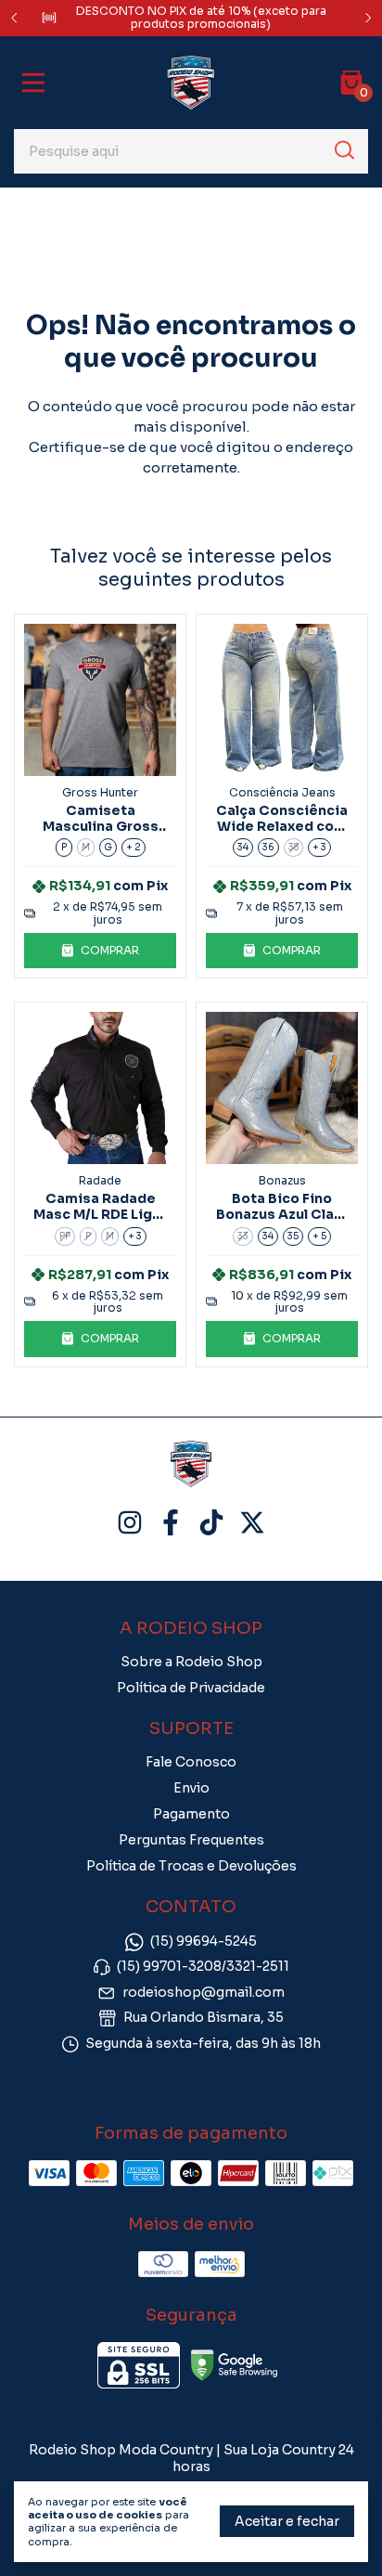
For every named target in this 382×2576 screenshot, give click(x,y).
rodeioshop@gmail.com (204, 1992)
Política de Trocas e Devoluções (191, 1866)
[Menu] (37, 83)
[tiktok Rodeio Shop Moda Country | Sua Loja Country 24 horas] (211, 1523)
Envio (191, 1788)
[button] (100, 951)
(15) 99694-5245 (204, 1941)
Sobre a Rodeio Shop (191, 1662)
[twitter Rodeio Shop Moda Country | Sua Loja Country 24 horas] (252, 1523)
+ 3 (319, 847)
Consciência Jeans (282, 792)
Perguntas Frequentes (191, 1840)
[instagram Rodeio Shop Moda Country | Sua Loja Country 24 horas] (130, 1523)
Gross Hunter (100, 792)
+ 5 (319, 1236)
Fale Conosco (191, 1762)
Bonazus (282, 1180)
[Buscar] (343, 150)
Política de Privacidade (191, 1688)
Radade (100, 1180)
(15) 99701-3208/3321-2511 (203, 1967)
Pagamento (191, 1814)
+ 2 (134, 847)
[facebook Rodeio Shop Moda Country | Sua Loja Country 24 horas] (171, 1523)
